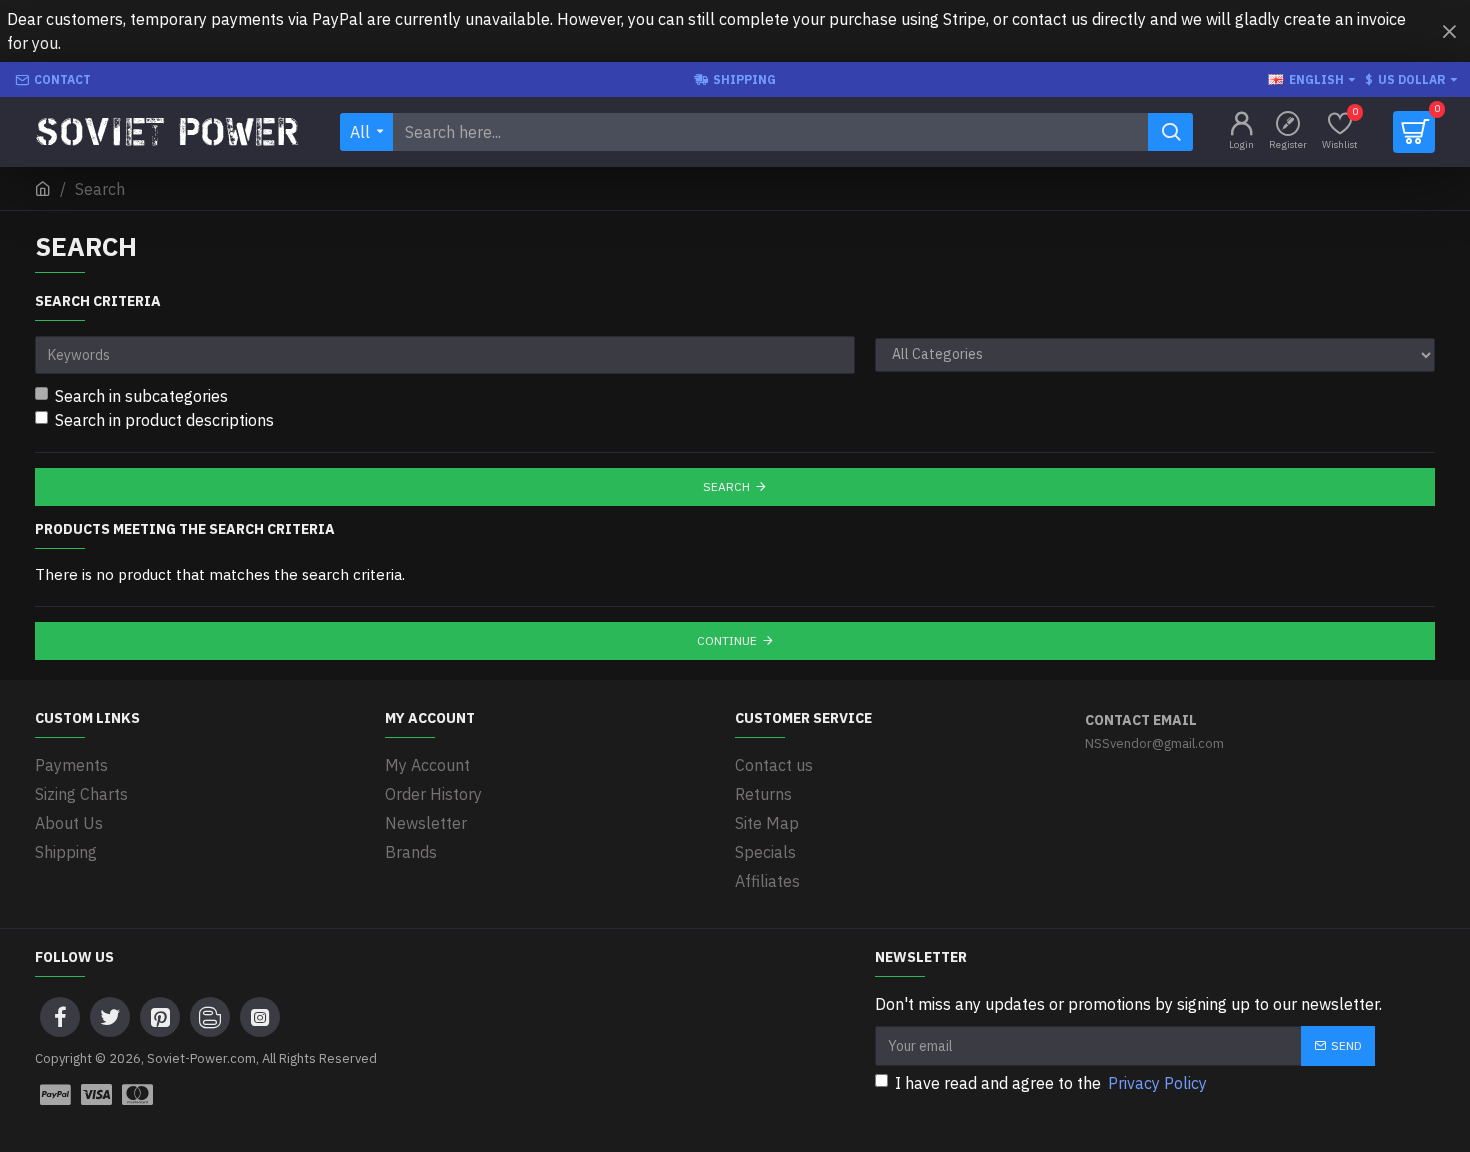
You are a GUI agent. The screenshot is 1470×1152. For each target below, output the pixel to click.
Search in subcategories (141, 396)
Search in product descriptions (164, 420)
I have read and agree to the (1051, 1083)
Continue (727, 640)
